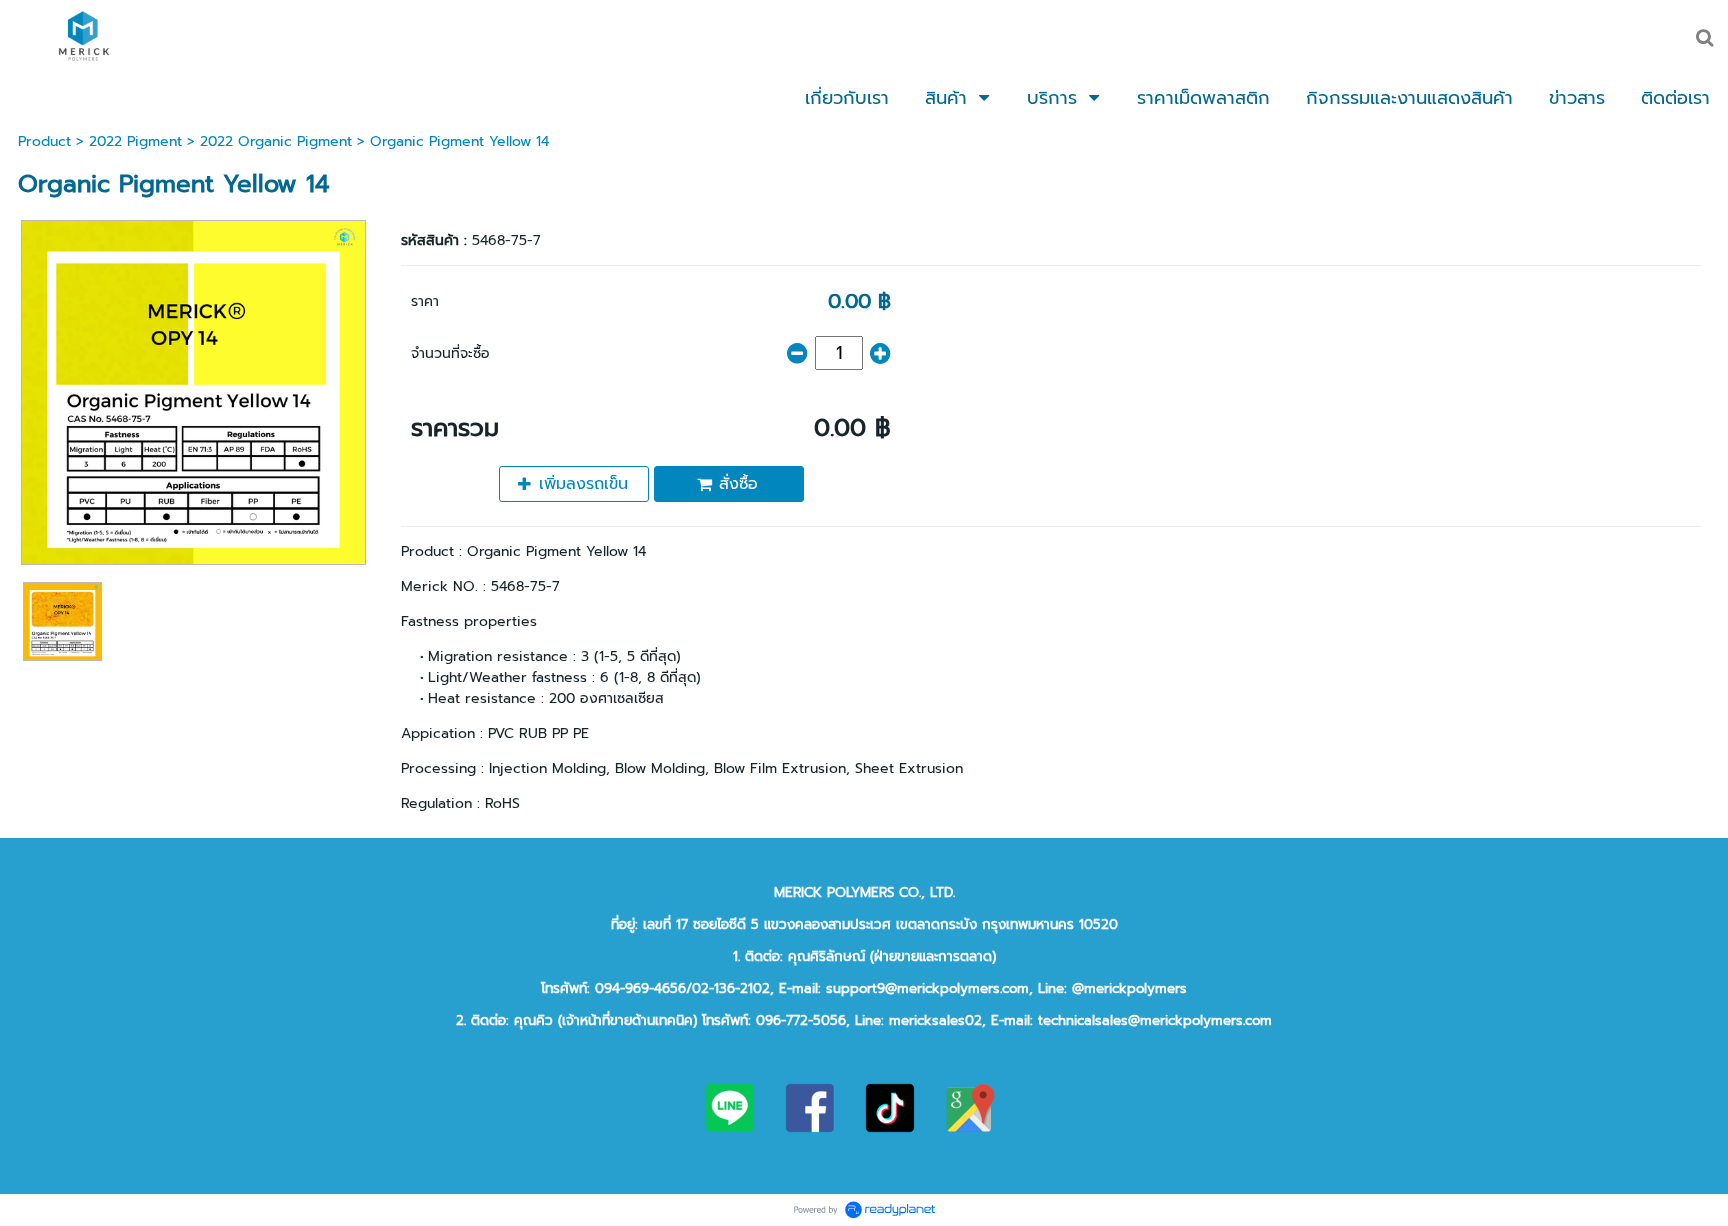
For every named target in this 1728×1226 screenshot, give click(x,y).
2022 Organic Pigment (276, 141)
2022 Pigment (135, 141)
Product (44, 141)
